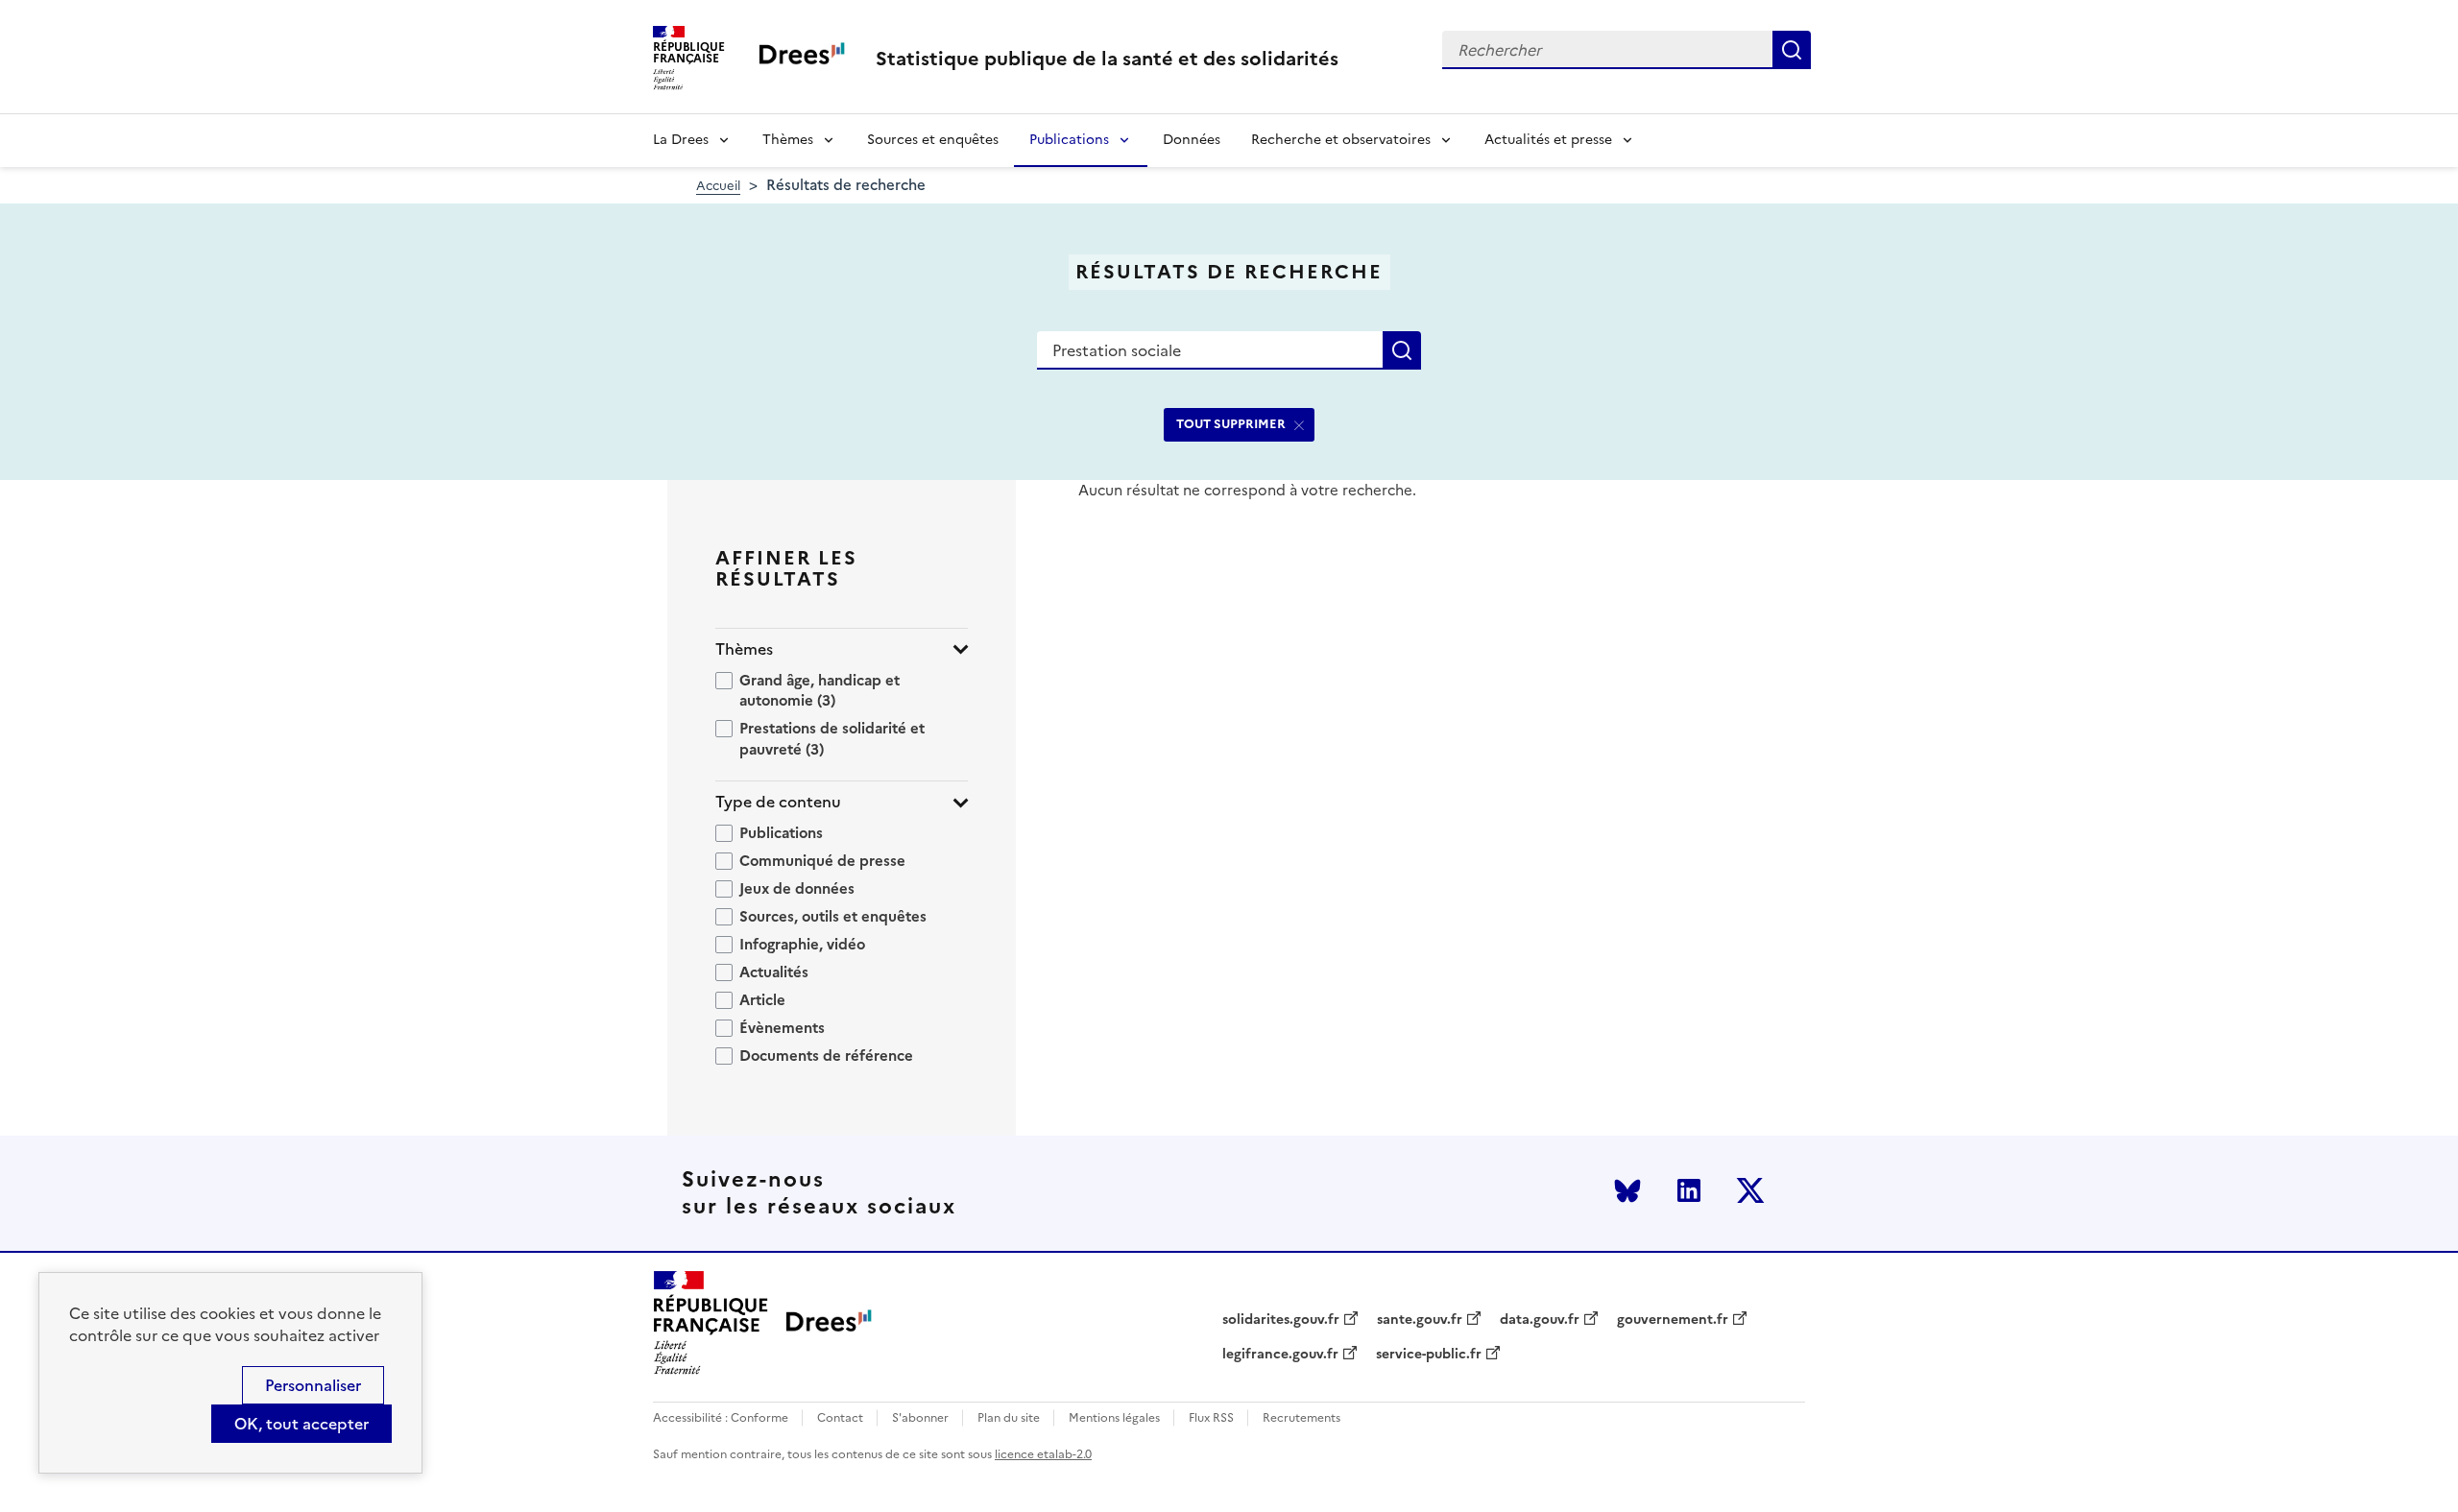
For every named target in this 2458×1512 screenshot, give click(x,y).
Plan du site (1009, 1418)
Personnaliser (313, 1385)
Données (1192, 140)
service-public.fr (1429, 1355)
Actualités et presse (1548, 140)
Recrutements (1301, 1418)
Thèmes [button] (744, 649)
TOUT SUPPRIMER (1231, 424)
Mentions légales (1114, 1418)
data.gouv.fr (1540, 1320)
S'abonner (920, 1418)
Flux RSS (1211, 1418)
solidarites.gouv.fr (1281, 1320)
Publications (1069, 140)
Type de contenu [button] (778, 802)
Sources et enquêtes (933, 140)
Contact (840, 1418)
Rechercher (1792, 50)
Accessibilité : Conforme (721, 1418)
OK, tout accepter (301, 1424)
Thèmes (788, 140)
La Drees (681, 140)
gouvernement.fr (1673, 1320)
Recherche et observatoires (1341, 140)
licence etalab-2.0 (1043, 1454)
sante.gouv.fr (1420, 1320)
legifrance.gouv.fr (1280, 1355)
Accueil (718, 186)
